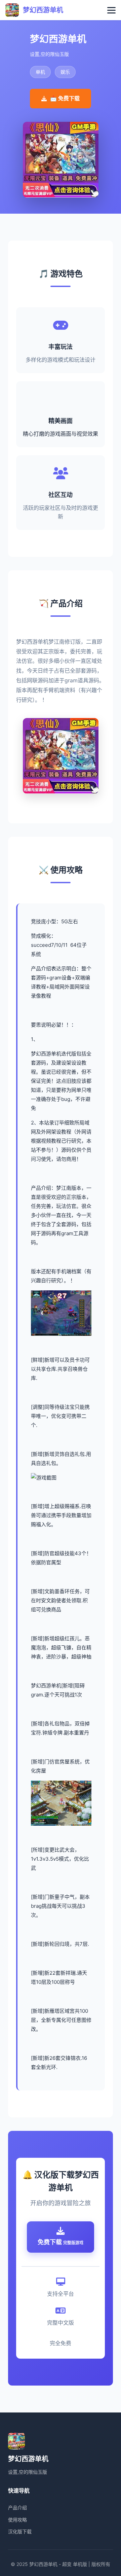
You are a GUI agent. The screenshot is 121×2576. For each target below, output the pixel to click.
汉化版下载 (20, 2531)
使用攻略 (17, 2520)
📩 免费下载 (65, 98)
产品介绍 (17, 2508)
